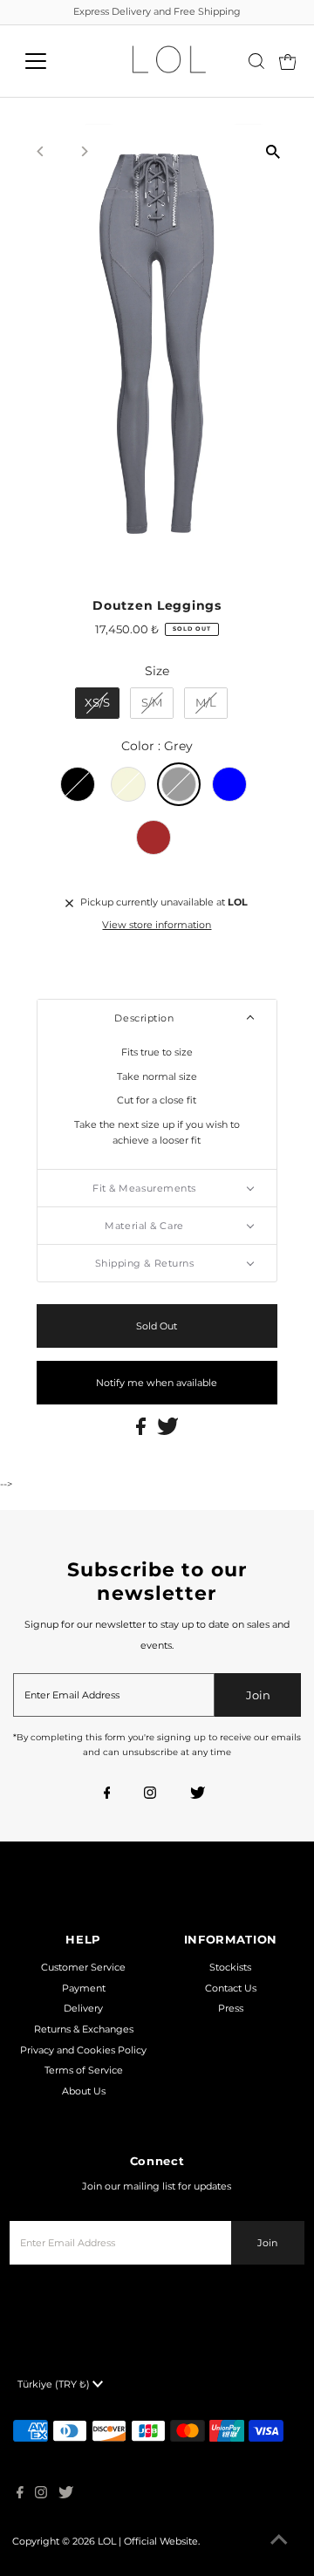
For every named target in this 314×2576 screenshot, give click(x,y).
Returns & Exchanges (84, 2029)
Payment (84, 1988)
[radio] (97, 703)
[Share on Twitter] (168, 1431)
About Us (84, 2091)
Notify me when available (157, 1383)
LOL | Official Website (148, 2541)
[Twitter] (198, 1794)
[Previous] (41, 151)
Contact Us (231, 1988)
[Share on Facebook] (142, 1431)
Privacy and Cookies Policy (83, 2050)
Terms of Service (84, 2070)
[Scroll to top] (279, 2541)
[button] (157, 1018)
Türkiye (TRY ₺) (55, 2384)
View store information (157, 925)
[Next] (84, 151)
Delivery (83, 2008)
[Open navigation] (46, 61)
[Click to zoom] (273, 152)
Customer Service (83, 1967)
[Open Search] (256, 61)
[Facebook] (107, 1794)
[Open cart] (288, 61)
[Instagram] (150, 1794)
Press (231, 2008)
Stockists (230, 1967)
